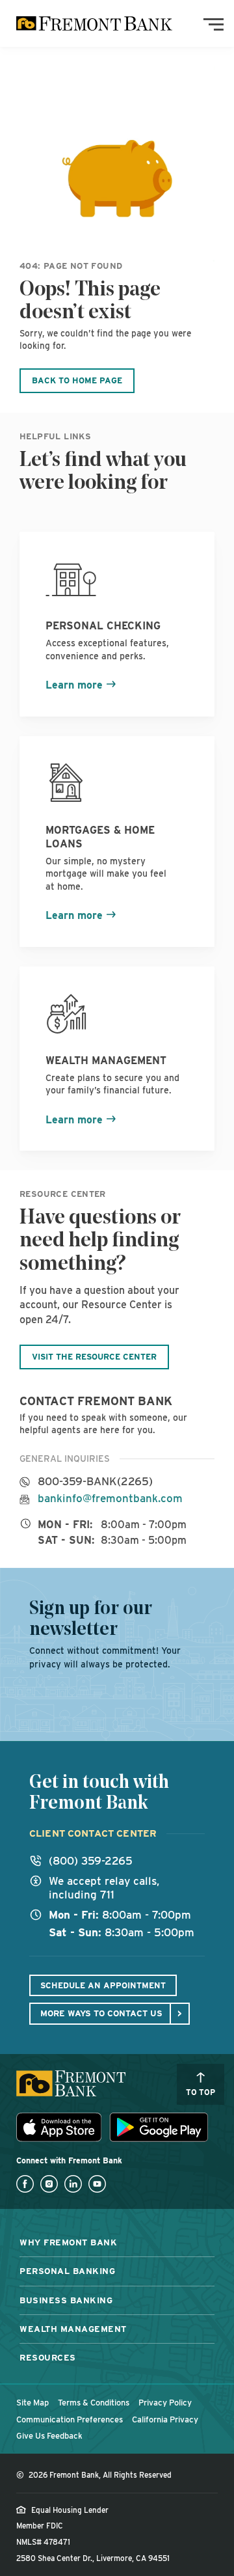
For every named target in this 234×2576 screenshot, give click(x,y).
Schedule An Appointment (103, 1985)
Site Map (32, 2403)
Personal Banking (67, 2271)
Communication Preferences (70, 2419)
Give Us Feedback (49, 2436)
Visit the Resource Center (94, 1357)
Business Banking (66, 2300)
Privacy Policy (165, 2403)
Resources (48, 2357)
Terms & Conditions (94, 2403)
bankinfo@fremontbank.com (110, 1499)
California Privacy (165, 2419)
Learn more (74, 685)
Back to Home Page (77, 380)
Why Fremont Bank (68, 2242)
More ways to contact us (101, 2013)
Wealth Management (73, 2329)
